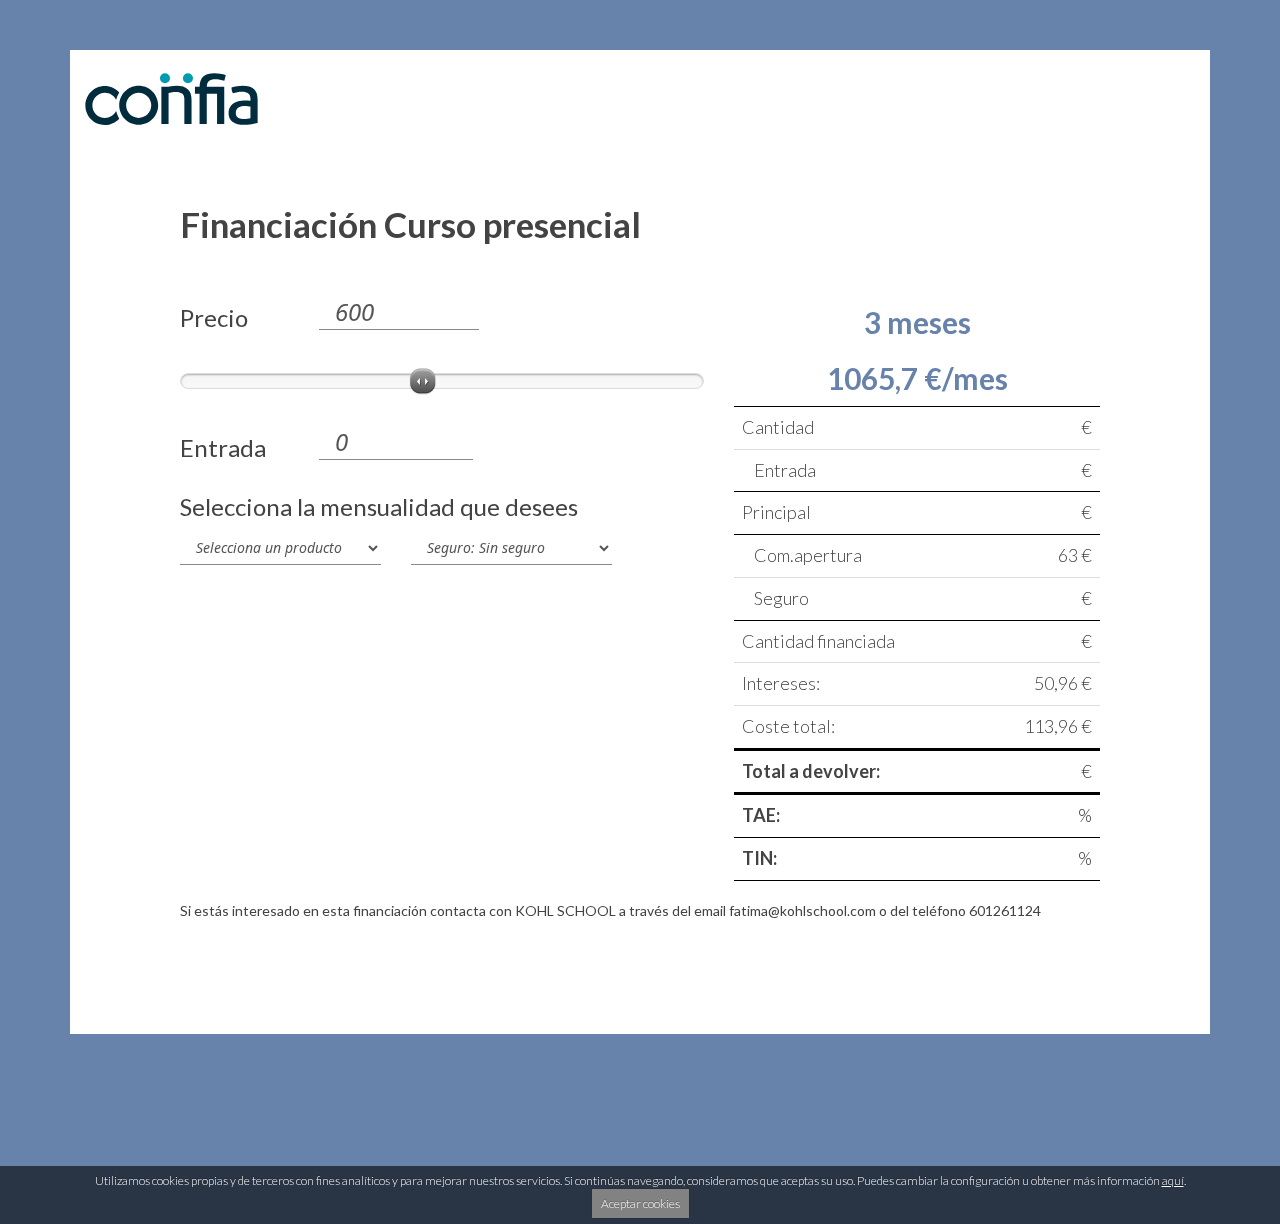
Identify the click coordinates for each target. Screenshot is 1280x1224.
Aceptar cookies (640, 1203)
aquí (1173, 1180)
